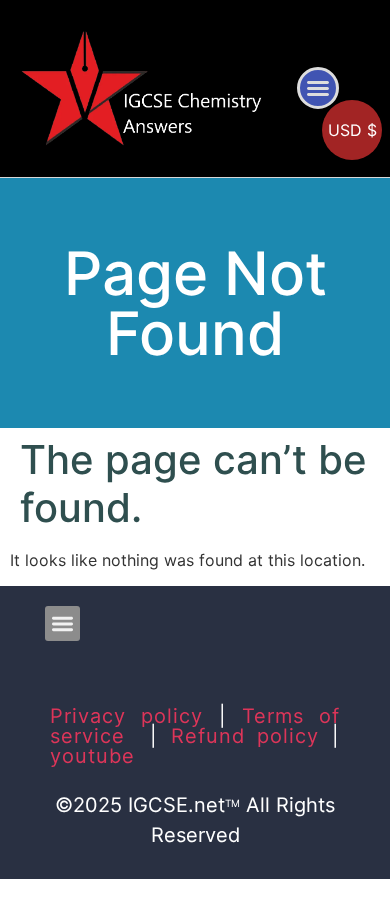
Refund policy (245, 736)
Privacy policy (126, 716)
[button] (318, 88)
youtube (92, 756)
